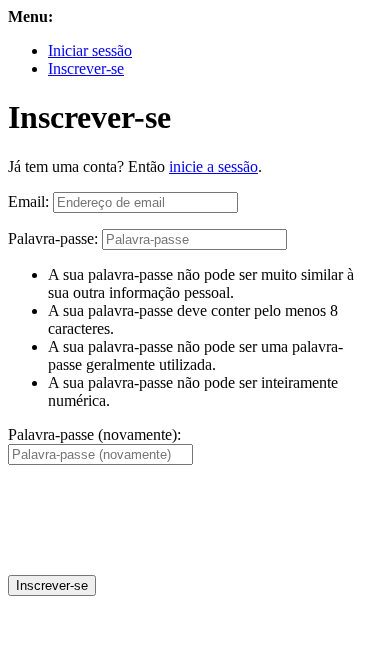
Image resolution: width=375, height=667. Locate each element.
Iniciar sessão (90, 50)
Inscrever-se (86, 68)
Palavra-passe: (53, 238)
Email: (28, 201)
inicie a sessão (213, 166)
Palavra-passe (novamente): (94, 434)
